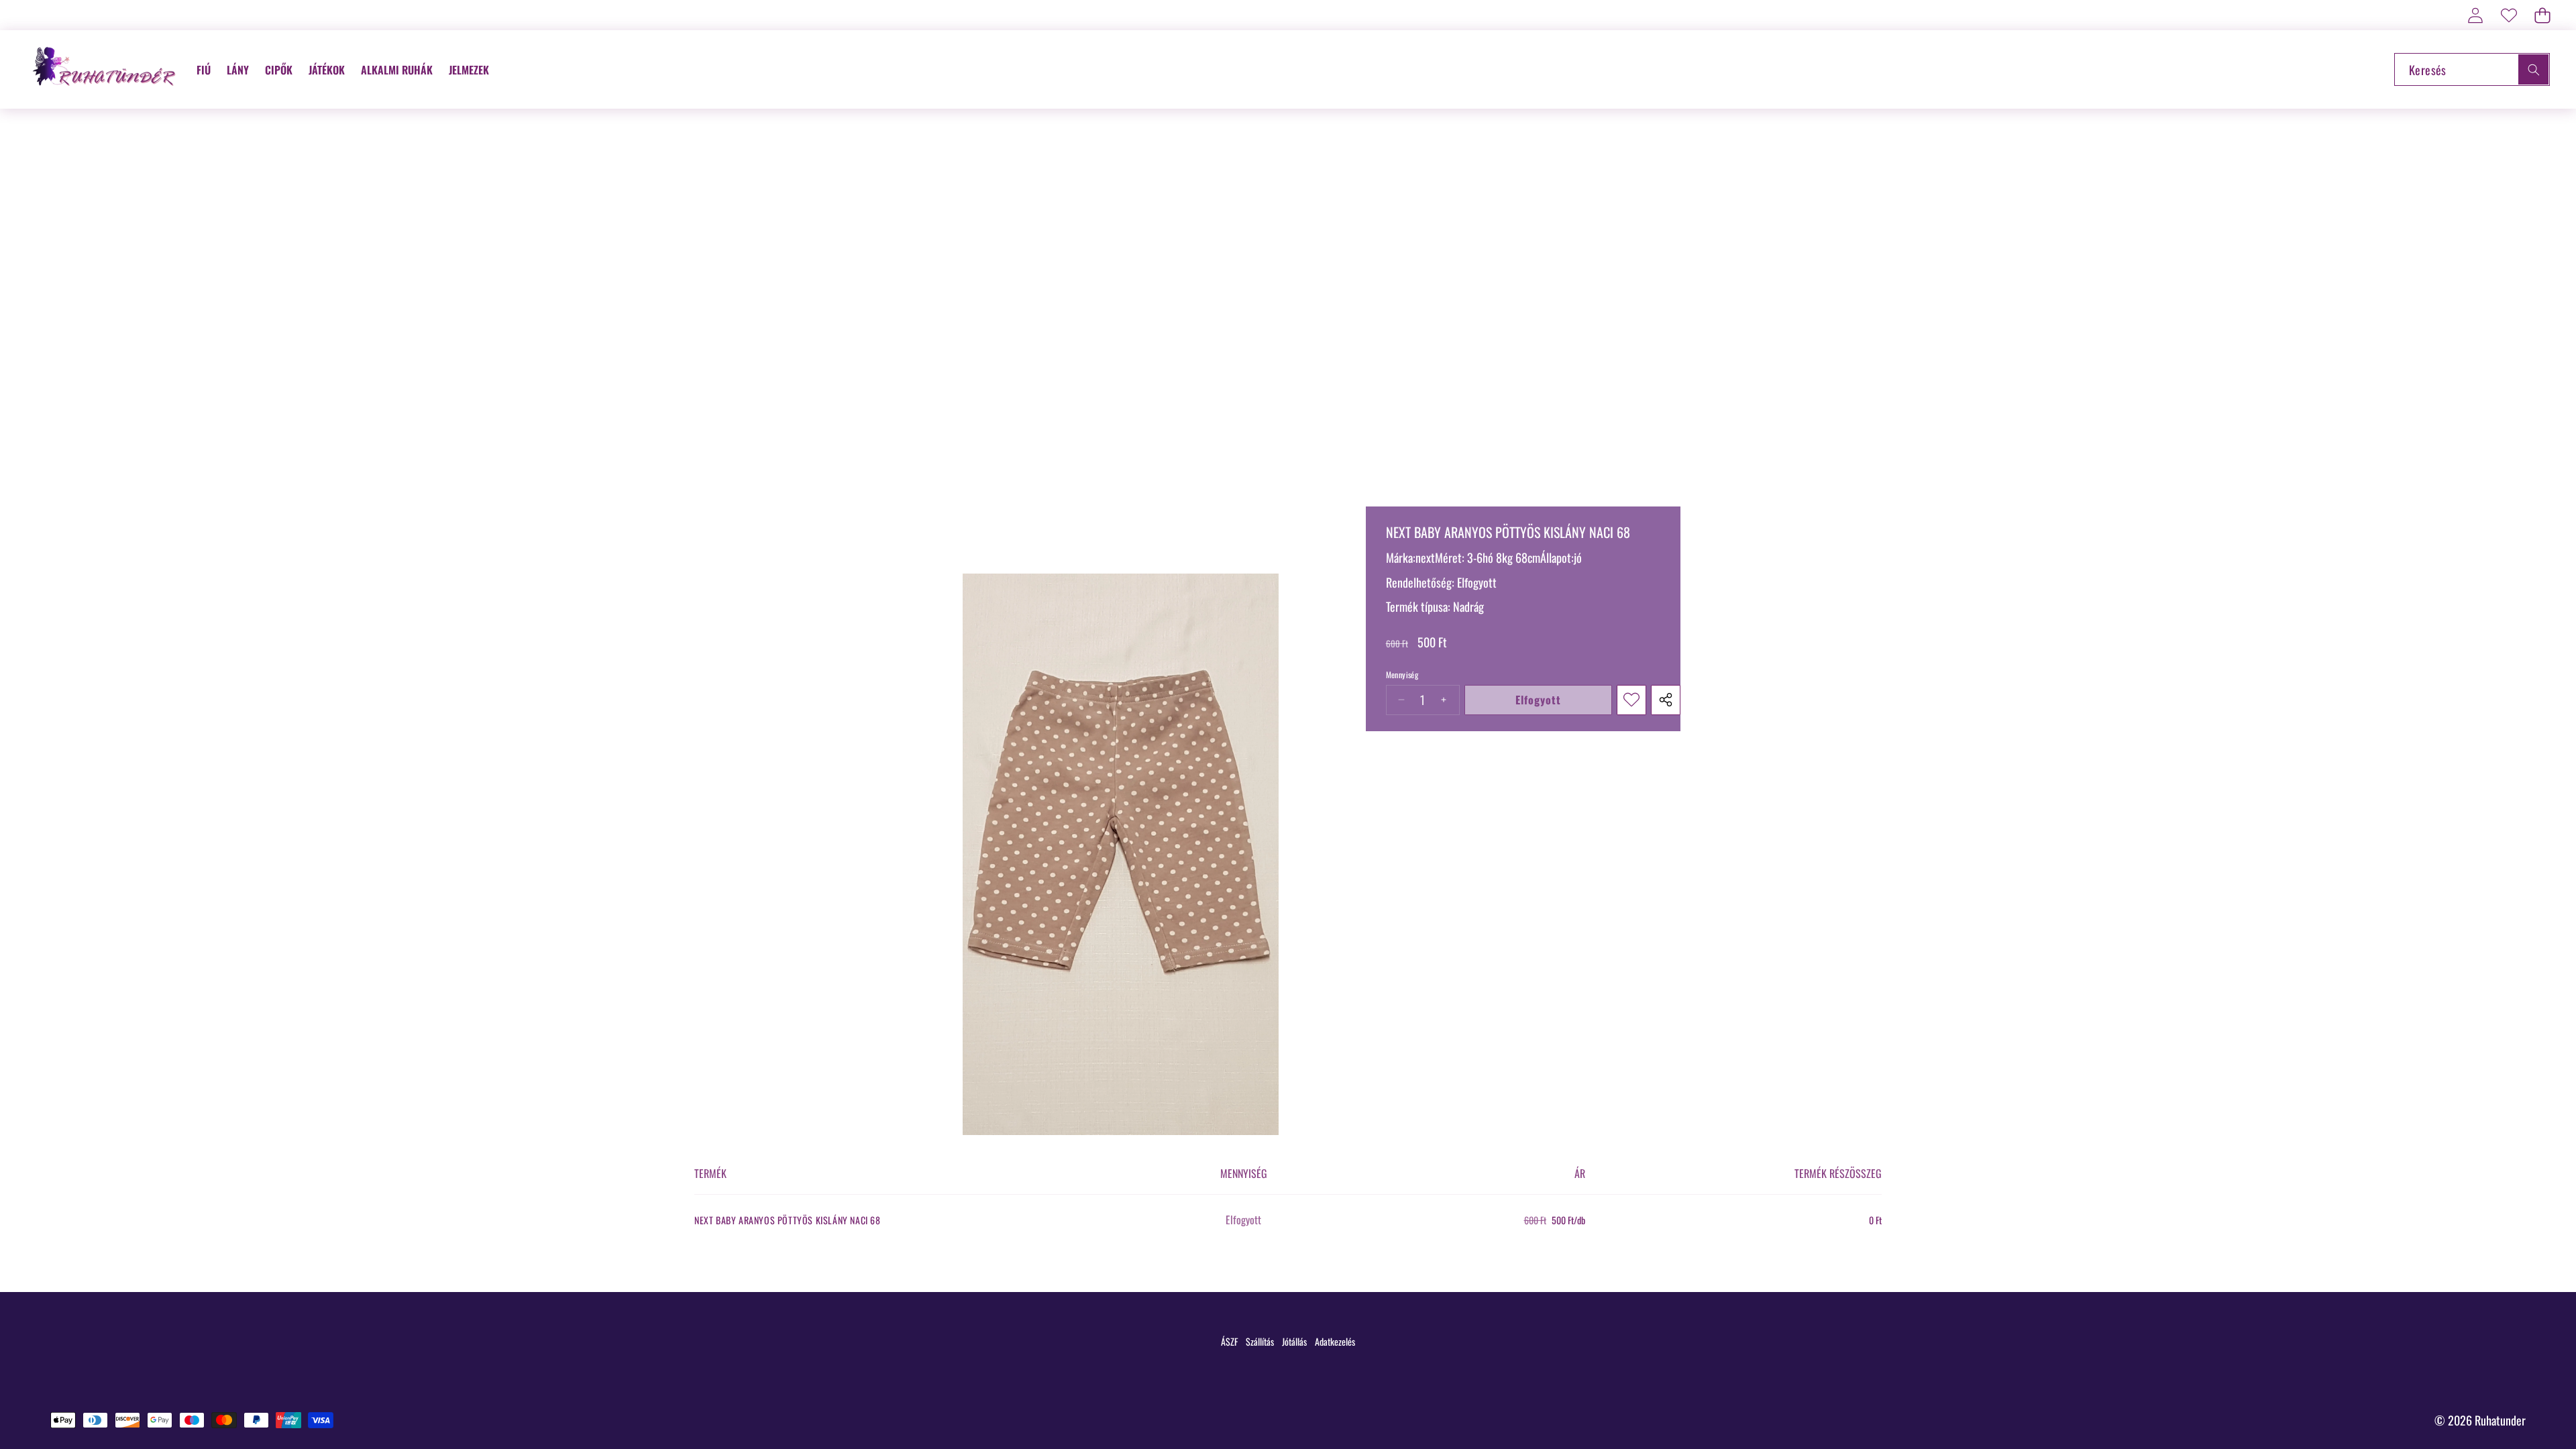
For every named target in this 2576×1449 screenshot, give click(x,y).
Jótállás (1294, 1341)
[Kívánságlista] (2509, 15)
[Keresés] (2533, 69)
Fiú (204, 70)
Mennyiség (1402, 675)
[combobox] (2472, 69)
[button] (2542, 15)
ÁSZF (1229, 1341)
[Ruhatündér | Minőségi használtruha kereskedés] (106, 69)
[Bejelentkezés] (2475, 15)
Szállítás (1260, 1341)
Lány (238, 70)
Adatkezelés (1335, 1341)
